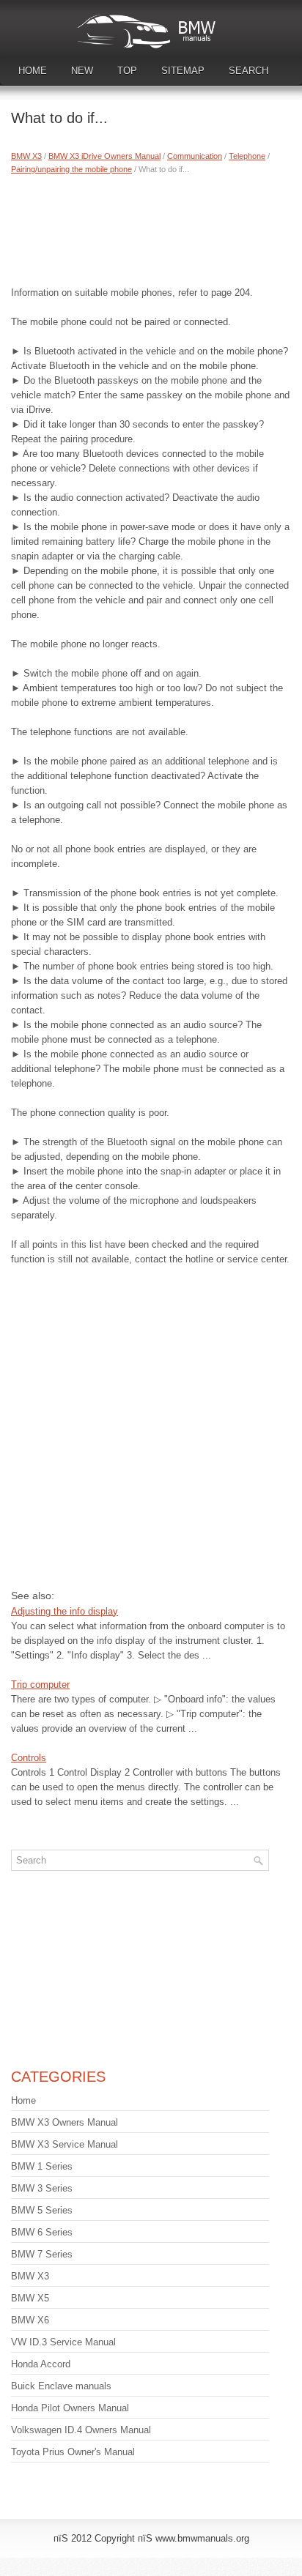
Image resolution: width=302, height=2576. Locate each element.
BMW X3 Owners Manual (65, 2122)
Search (248, 71)
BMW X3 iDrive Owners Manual (104, 156)
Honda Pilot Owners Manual (70, 2408)
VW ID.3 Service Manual (63, 2342)
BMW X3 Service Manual (65, 2144)
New (82, 71)
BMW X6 (30, 2320)
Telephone (247, 156)
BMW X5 (30, 2298)
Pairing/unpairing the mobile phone (71, 169)
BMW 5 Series (42, 2210)
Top (127, 71)
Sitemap (183, 71)
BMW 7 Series (42, 2254)
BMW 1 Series (42, 2166)
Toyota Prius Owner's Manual (73, 2452)
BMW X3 (26, 156)
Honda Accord (41, 2364)
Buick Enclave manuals (61, 2386)
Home (33, 71)
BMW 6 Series (42, 2232)
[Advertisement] (151, 227)
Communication (195, 156)
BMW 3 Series (42, 2188)
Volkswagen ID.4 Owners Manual (81, 2430)
